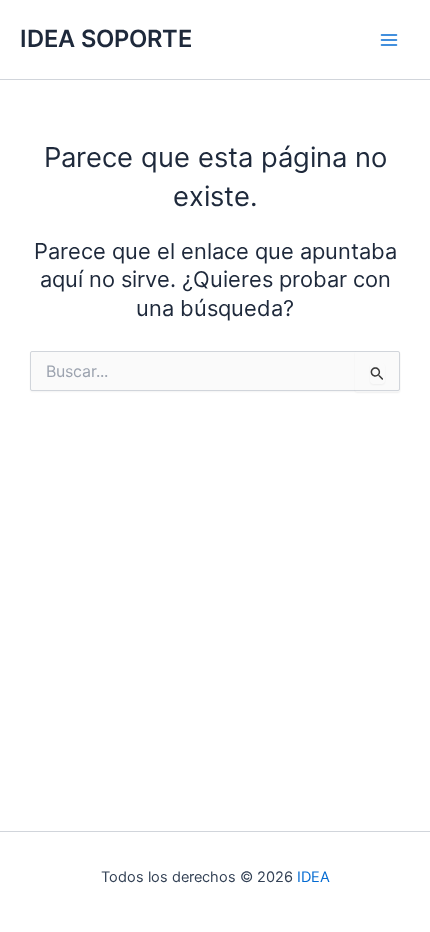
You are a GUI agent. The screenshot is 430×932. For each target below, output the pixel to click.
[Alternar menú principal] (389, 40)
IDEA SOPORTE (106, 38)
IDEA (313, 877)
